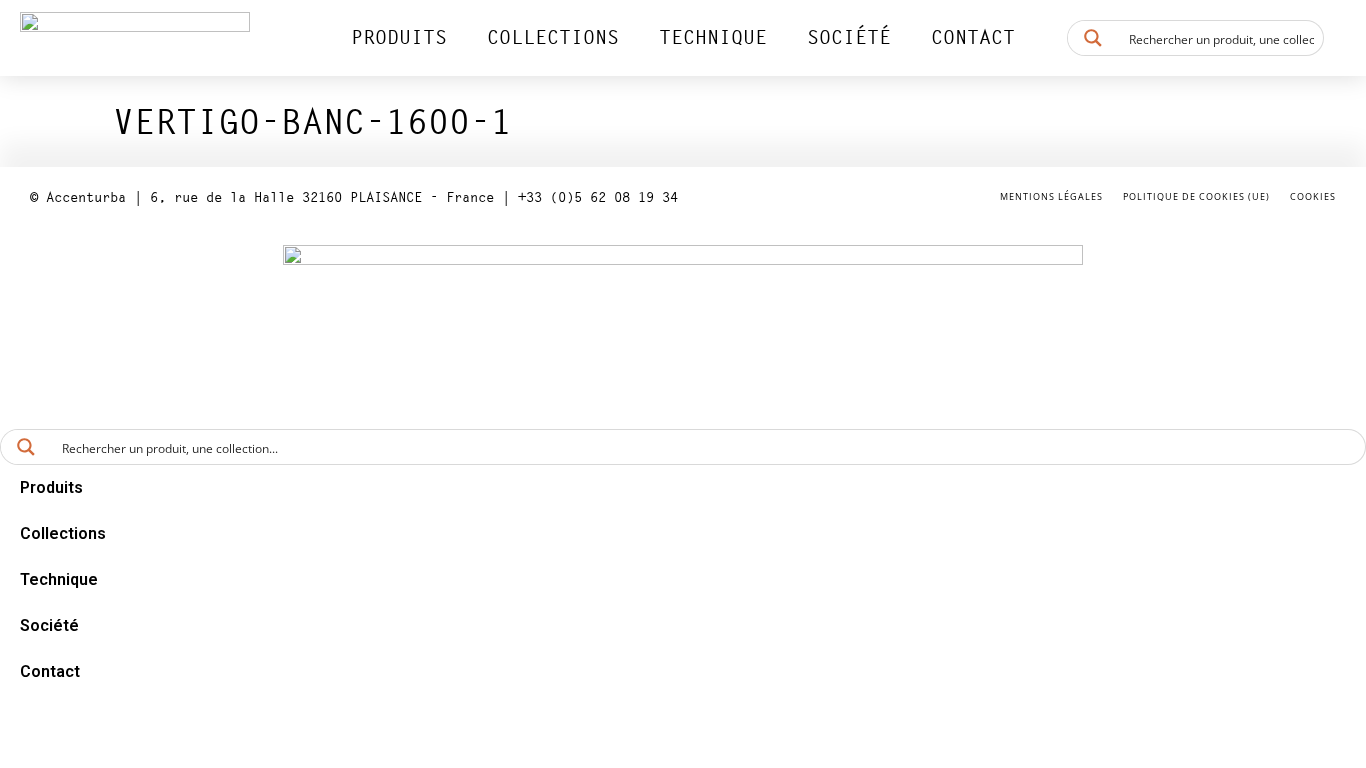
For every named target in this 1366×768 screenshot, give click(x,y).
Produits (399, 37)
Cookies (1313, 196)
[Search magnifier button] (1093, 38)
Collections (553, 37)
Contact (973, 37)
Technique (713, 37)
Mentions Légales (1051, 196)
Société (849, 37)
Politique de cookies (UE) (1196, 196)
